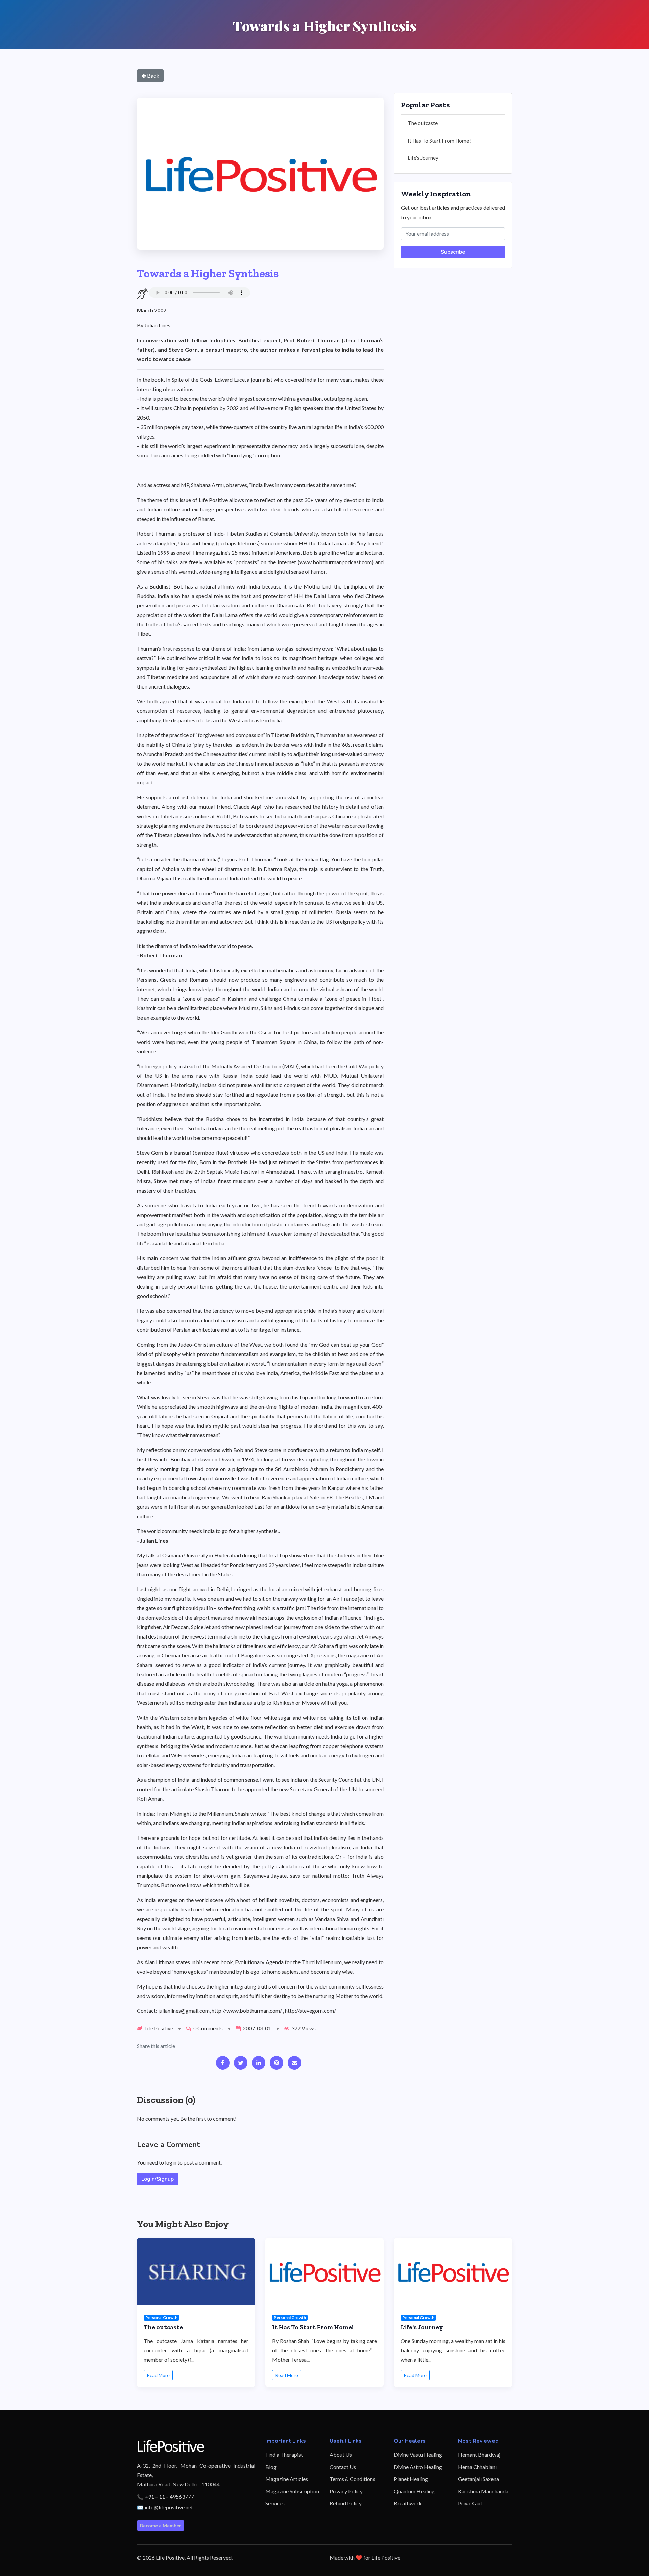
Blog (271, 2467)
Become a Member (161, 2525)
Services (275, 2503)
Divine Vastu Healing (418, 2455)
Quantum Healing (414, 2491)
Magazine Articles (287, 2479)
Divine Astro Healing (418, 2467)
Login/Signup (158, 2179)
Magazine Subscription (292, 2491)
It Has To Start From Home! (439, 141)
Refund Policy (346, 2503)
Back (153, 76)
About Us (341, 2455)
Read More (158, 2375)
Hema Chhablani (477, 2467)
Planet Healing (411, 2479)
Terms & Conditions (352, 2479)
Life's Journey (423, 158)
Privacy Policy (346, 2491)
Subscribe (453, 252)
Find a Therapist (284, 2455)
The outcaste (423, 123)
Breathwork (408, 2503)
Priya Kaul (470, 2503)
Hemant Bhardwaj (479, 2455)
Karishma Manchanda (483, 2491)
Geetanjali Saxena (478, 2479)
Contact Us (343, 2467)
